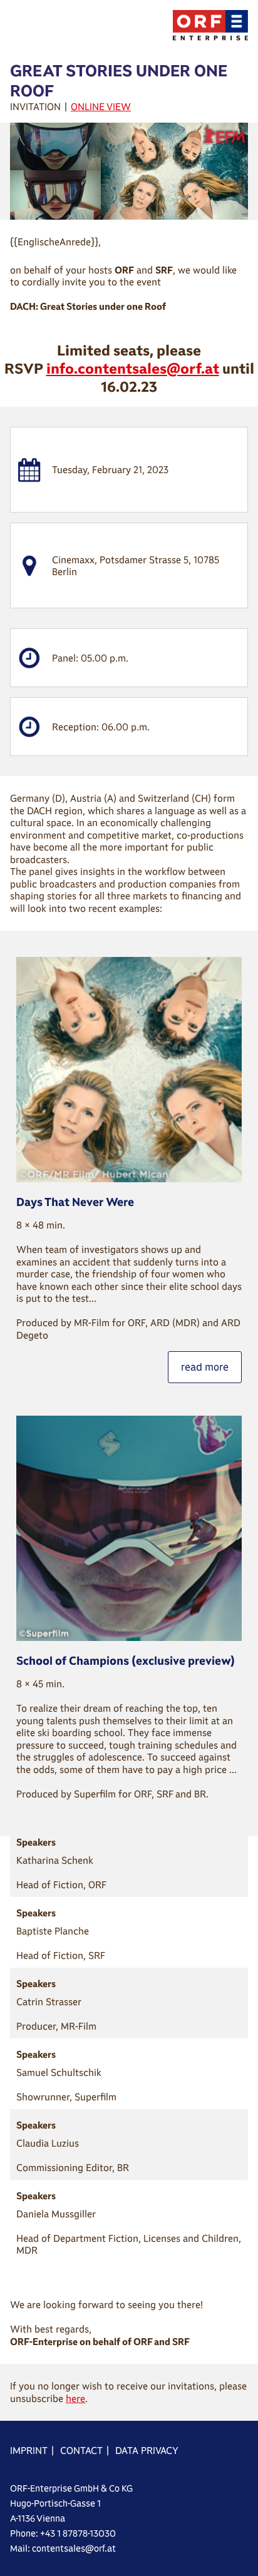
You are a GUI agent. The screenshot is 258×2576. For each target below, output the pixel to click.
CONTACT (81, 2451)
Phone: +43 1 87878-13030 (63, 2533)
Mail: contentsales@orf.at (63, 2548)
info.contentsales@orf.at (133, 368)
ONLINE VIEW (101, 107)
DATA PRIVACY (147, 2451)
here (75, 2399)
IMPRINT (29, 2451)
